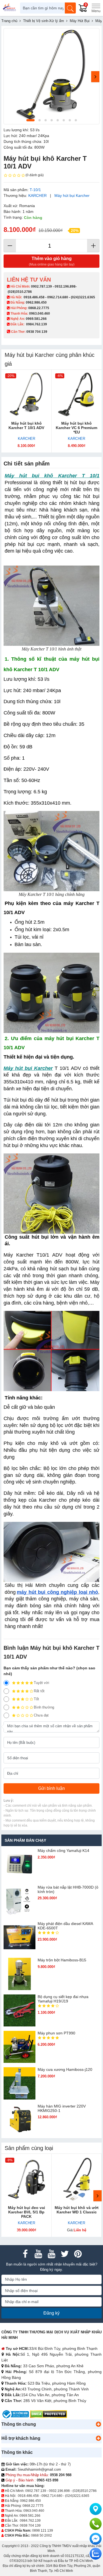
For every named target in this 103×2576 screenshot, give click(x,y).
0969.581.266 (36, 319)
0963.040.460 (40, 314)
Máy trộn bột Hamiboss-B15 (62, 1960)
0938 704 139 (30, 2526)
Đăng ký (51, 2313)
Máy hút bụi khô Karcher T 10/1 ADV (26, 425)
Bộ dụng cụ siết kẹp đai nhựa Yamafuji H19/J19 (63, 1999)
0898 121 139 (43, 2531)
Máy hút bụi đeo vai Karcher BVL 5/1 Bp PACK (27, 2212)
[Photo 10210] (51, 76)
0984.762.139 (37, 324)
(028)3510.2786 (20, 292)
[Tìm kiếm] (70, 8)
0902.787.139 (41, 286)
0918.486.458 (34, 297)
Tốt (36, 1699)
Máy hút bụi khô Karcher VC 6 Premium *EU (76, 428)
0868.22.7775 (39, 308)
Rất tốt (39, 1691)
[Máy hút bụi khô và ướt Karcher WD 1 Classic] (77, 2179)
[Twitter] (65, 2254)
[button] (98, 2424)
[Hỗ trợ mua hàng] (96, 2524)
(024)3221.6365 (83, 297)
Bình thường (44, 1707)
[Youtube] (38, 2254)
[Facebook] (25, 2254)
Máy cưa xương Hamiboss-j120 (65, 2069)
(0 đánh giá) (35, 175)
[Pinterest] (78, 2254)
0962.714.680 (58, 297)
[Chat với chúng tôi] (96, 2554)
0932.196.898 (65, 286)
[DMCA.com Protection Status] (48, 2414)
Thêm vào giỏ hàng (52, 261)
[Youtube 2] (52, 2254)
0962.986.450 (36, 302)
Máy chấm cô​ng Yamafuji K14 (63, 1851)
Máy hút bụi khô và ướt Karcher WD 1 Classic (77, 2210)
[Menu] (96, 8)
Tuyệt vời (41, 1683)
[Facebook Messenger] (96, 2539)
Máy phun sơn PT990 (56, 2033)
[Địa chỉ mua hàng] (96, 2509)
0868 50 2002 (41, 2535)
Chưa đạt (41, 1715)
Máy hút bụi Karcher (72, 196)
